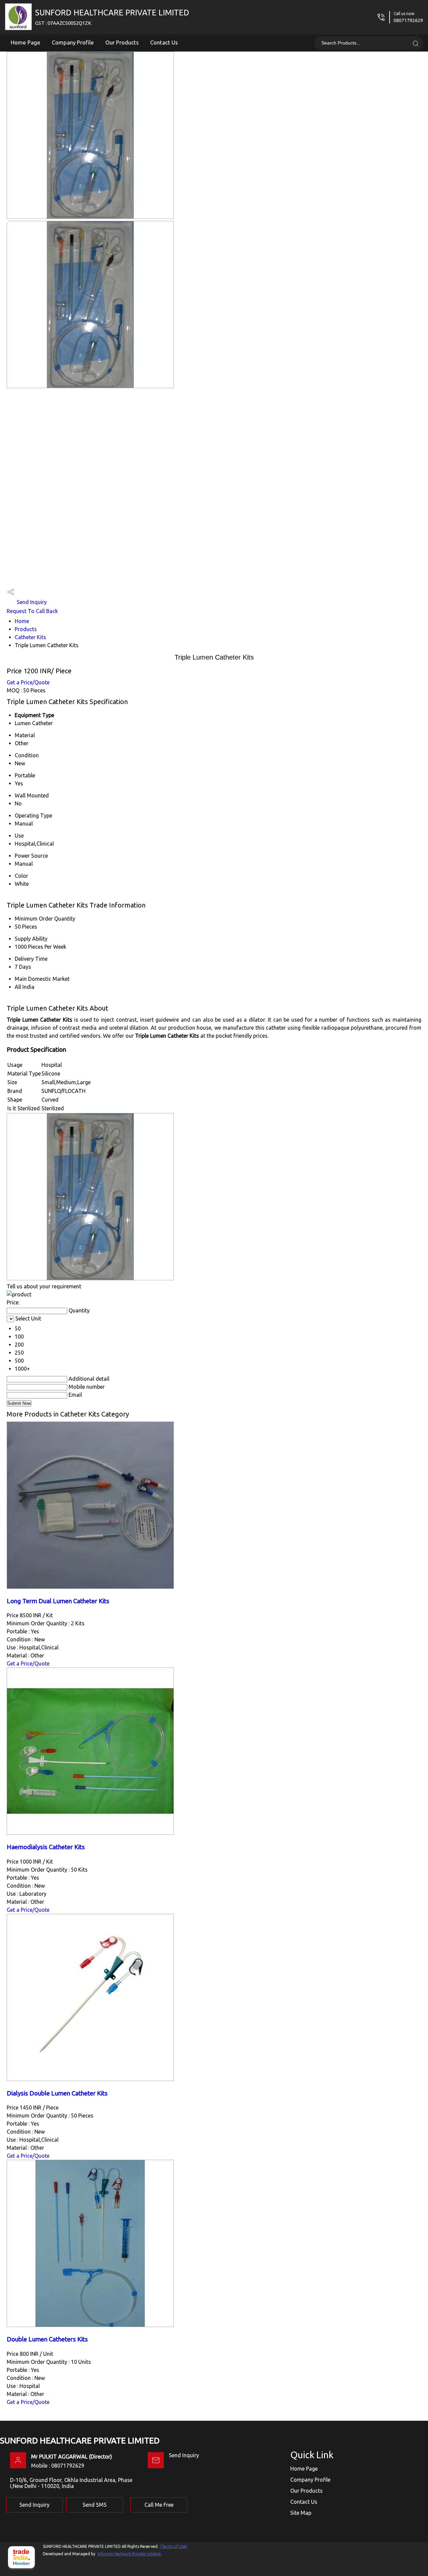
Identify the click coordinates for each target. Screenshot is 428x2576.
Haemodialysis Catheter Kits (46, 1847)
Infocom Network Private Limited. (130, 2554)
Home (22, 621)
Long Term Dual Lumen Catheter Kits (58, 1601)
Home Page (26, 42)
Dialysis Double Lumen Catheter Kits (57, 2093)
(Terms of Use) (174, 2546)
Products (26, 629)
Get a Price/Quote (28, 682)
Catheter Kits (30, 637)
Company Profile (73, 42)
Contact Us (164, 42)
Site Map (301, 2513)
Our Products (122, 42)
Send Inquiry (31, 602)
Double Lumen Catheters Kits (47, 2339)
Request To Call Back (32, 611)
